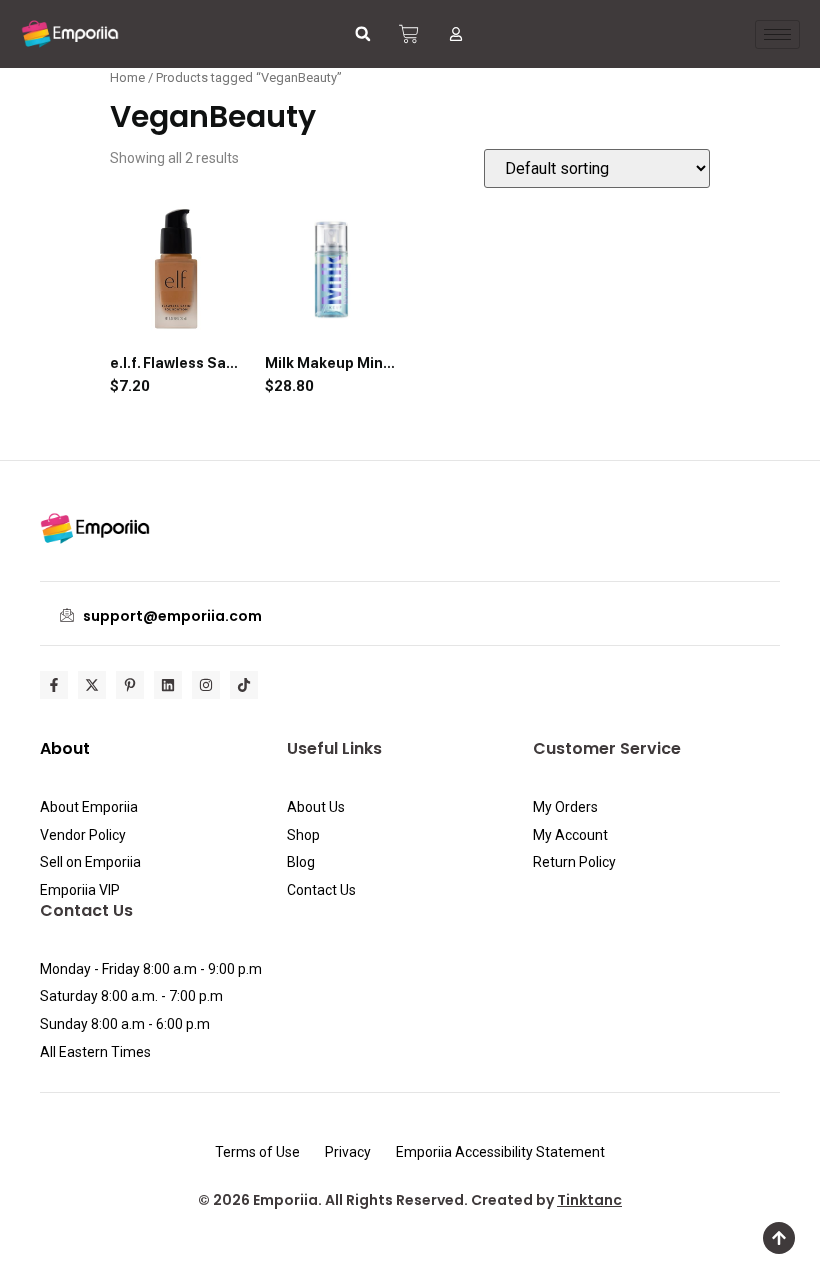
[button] (363, 34)
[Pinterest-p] (130, 685)
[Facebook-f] (54, 685)
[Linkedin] (168, 685)
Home (127, 77)
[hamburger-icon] (777, 34)
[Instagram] (206, 685)
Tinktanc (589, 1200)
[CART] (409, 34)
